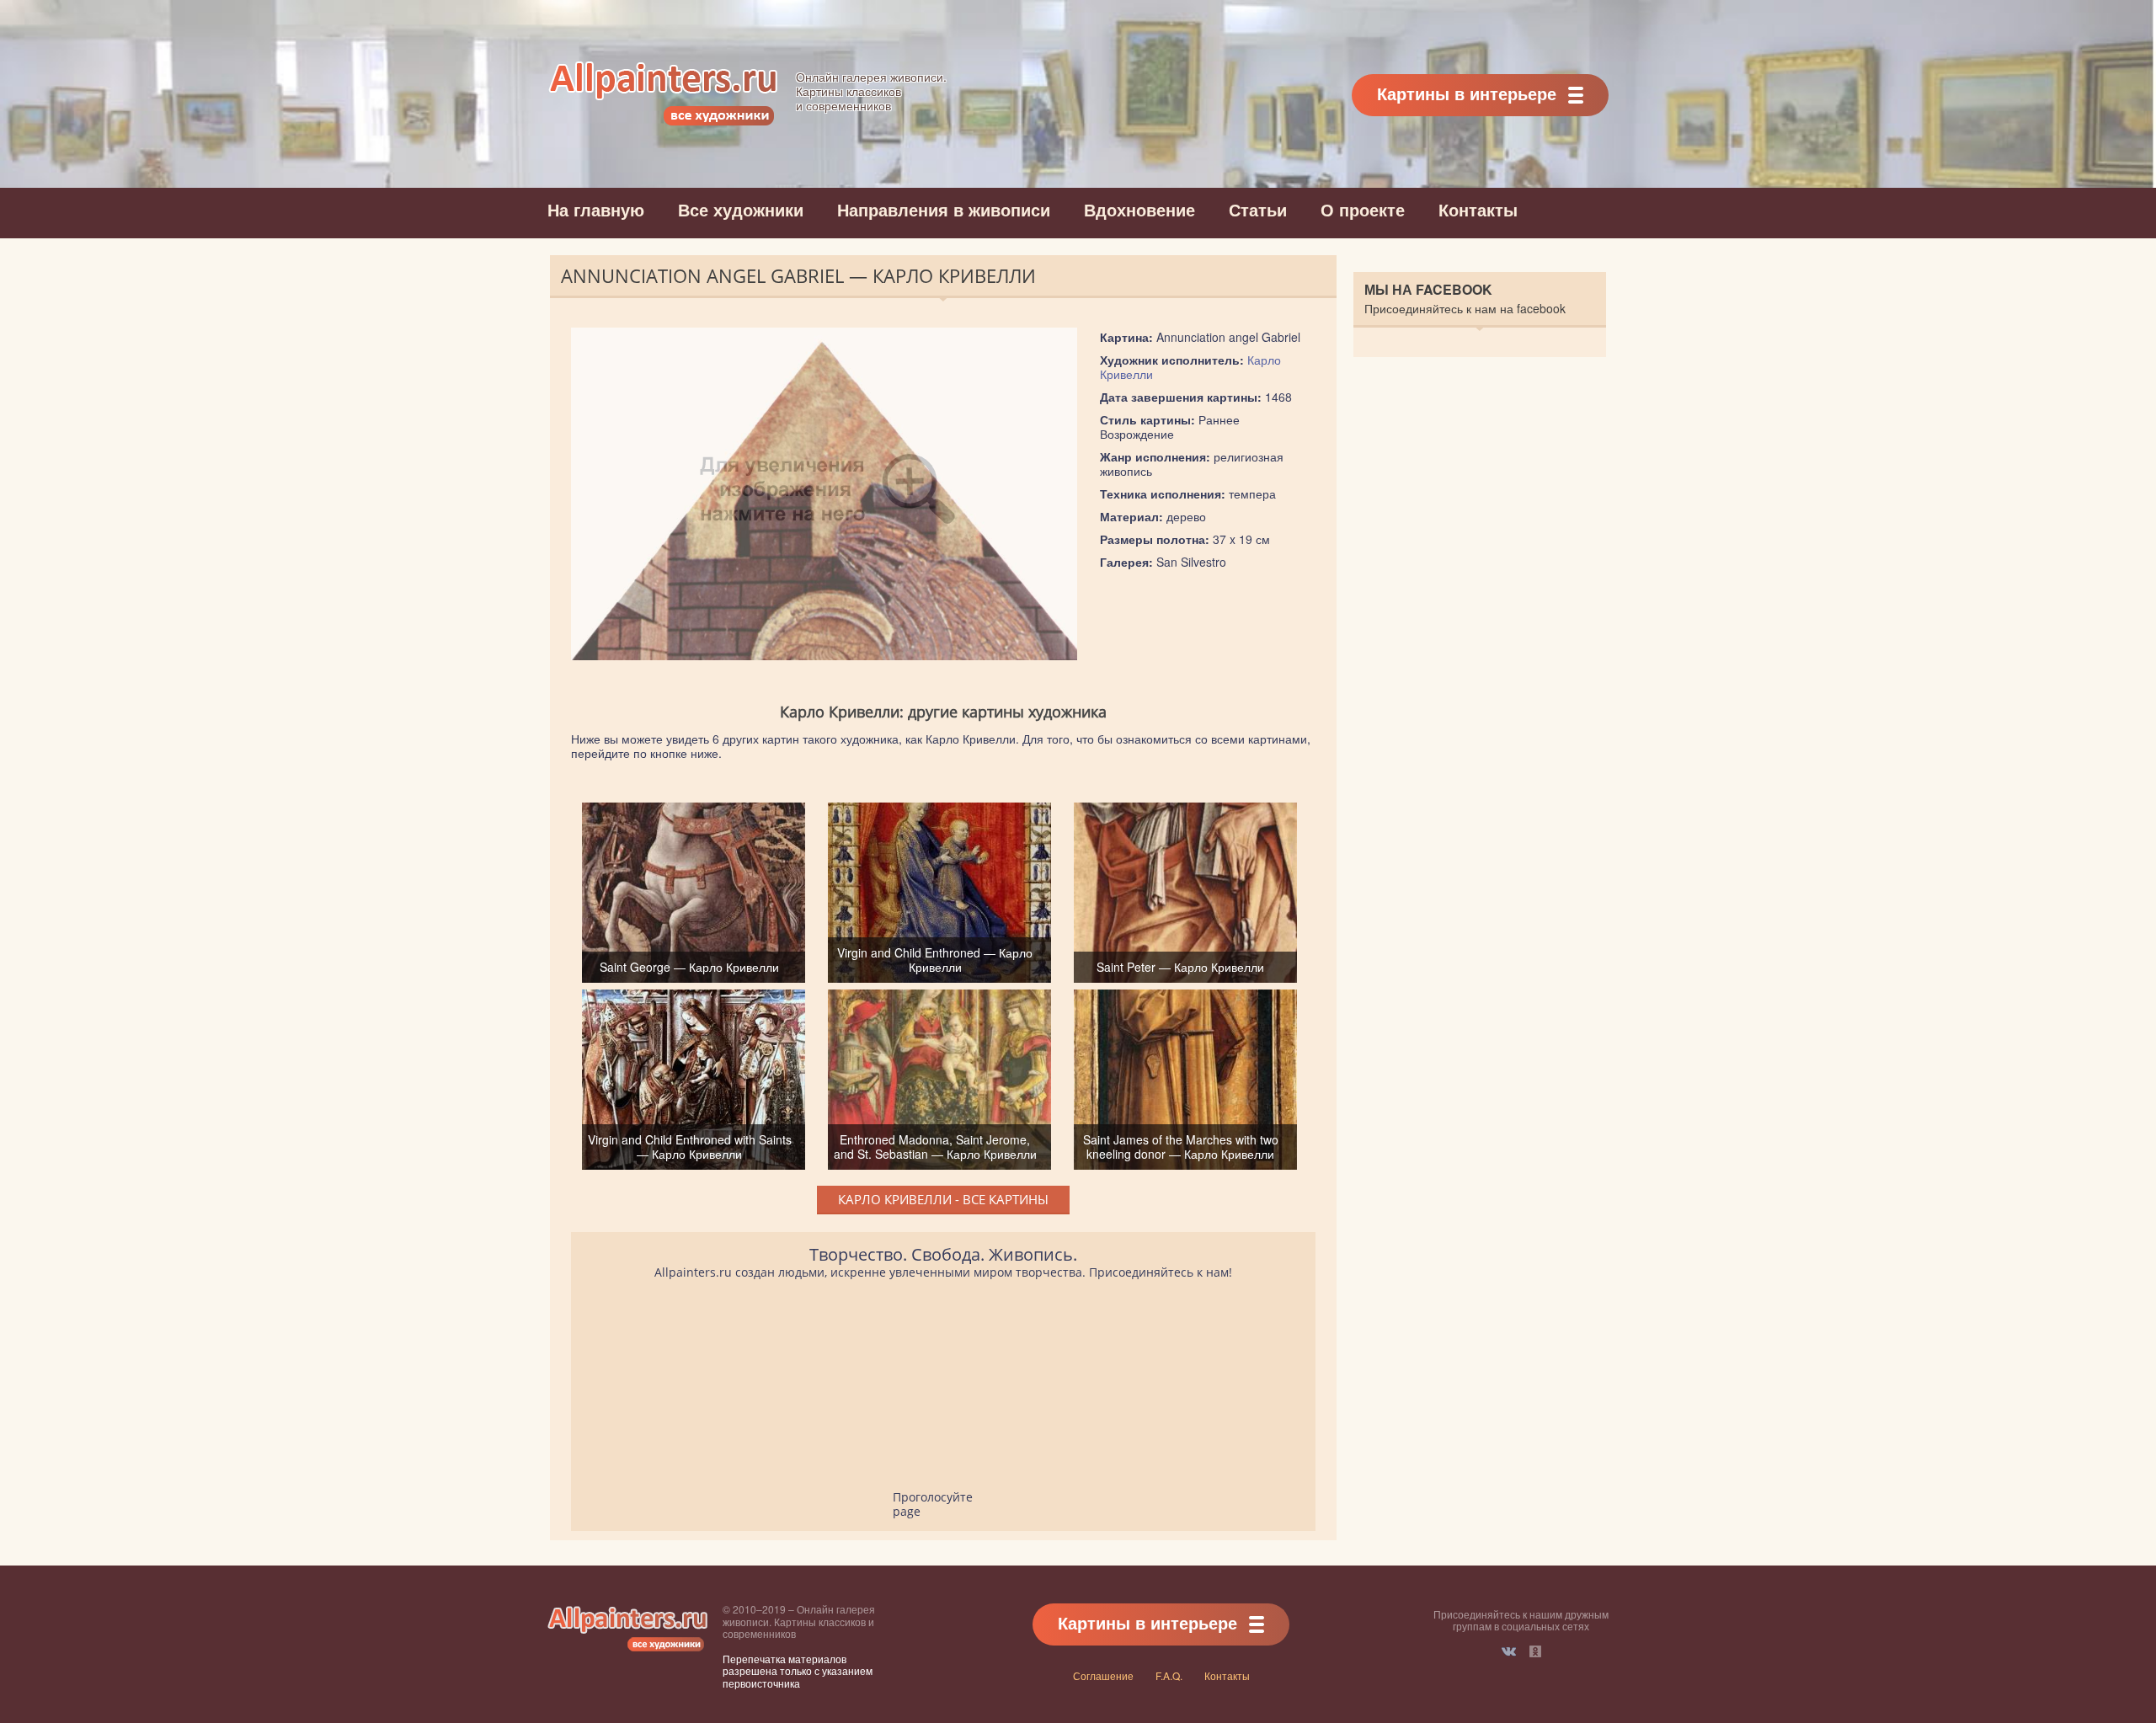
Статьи (1258, 209)
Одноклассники (1535, 1651)
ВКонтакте (1509, 1651)
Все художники (741, 209)
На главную (596, 209)
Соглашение (1103, 1675)
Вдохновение (1139, 209)
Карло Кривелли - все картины (943, 1199)
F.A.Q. (1169, 1675)
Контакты (1478, 209)
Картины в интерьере (1467, 93)
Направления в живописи (944, 209)
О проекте (1363, 209)
